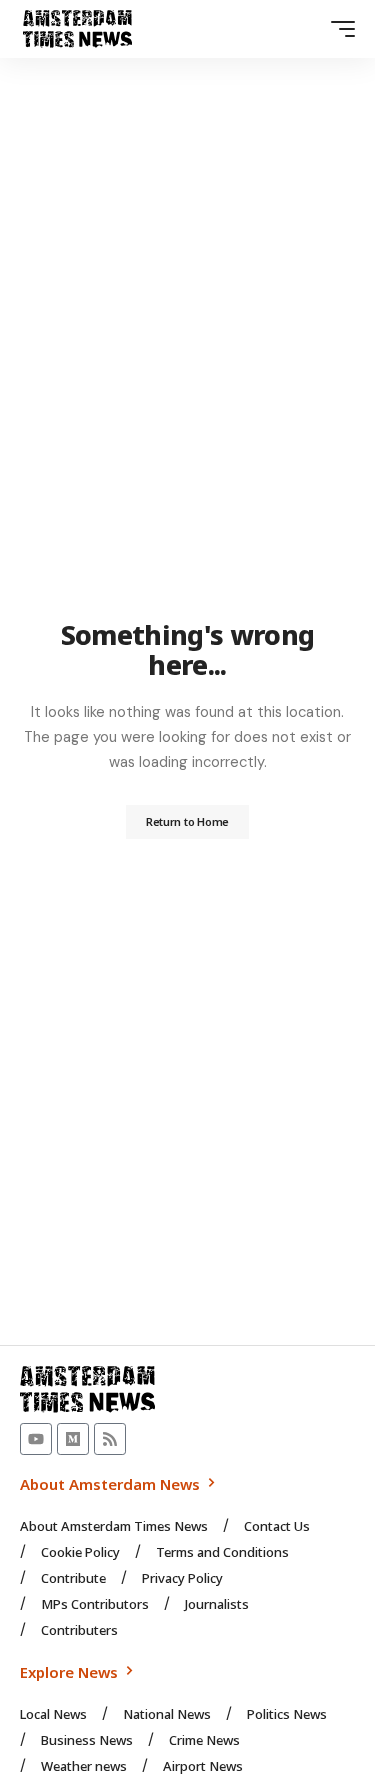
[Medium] (73, 1439)
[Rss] (110, 1439)
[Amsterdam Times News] (77, 29)
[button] (338, 29)
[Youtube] (36, 1439)
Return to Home (187, 821)
